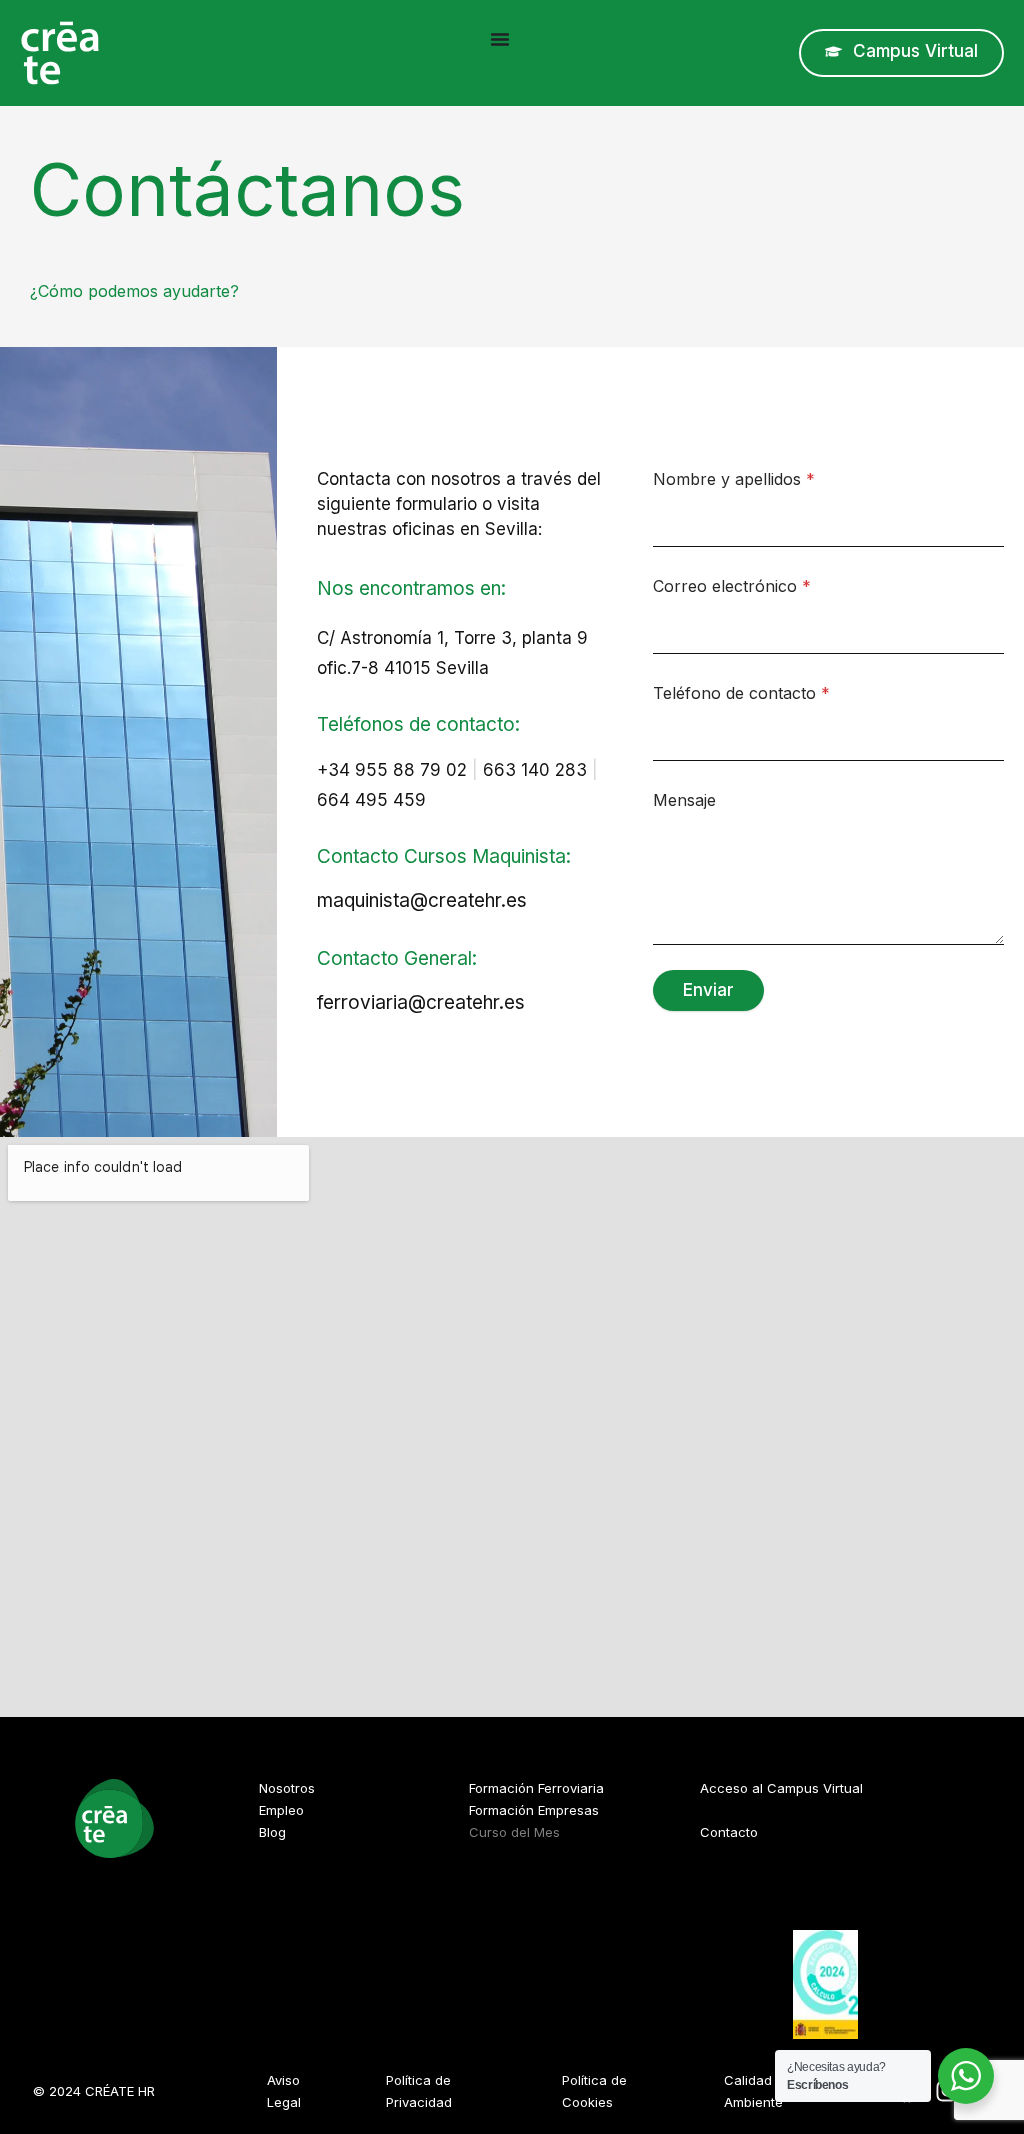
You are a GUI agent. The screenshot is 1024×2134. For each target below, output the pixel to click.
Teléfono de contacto (741, 693)
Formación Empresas (534, 1810)
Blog (272, 1832)
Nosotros (287, 1788)
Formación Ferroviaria (536, 1788)
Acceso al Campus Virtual (781, 1788)
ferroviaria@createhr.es (421, 1002)
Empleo (281, 1810)
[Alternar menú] (500, 39)
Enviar (708, 990)
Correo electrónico (732, 586)
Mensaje (684, 800)
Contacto (729, 1832)
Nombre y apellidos (734, 479)
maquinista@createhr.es (422, 900)
